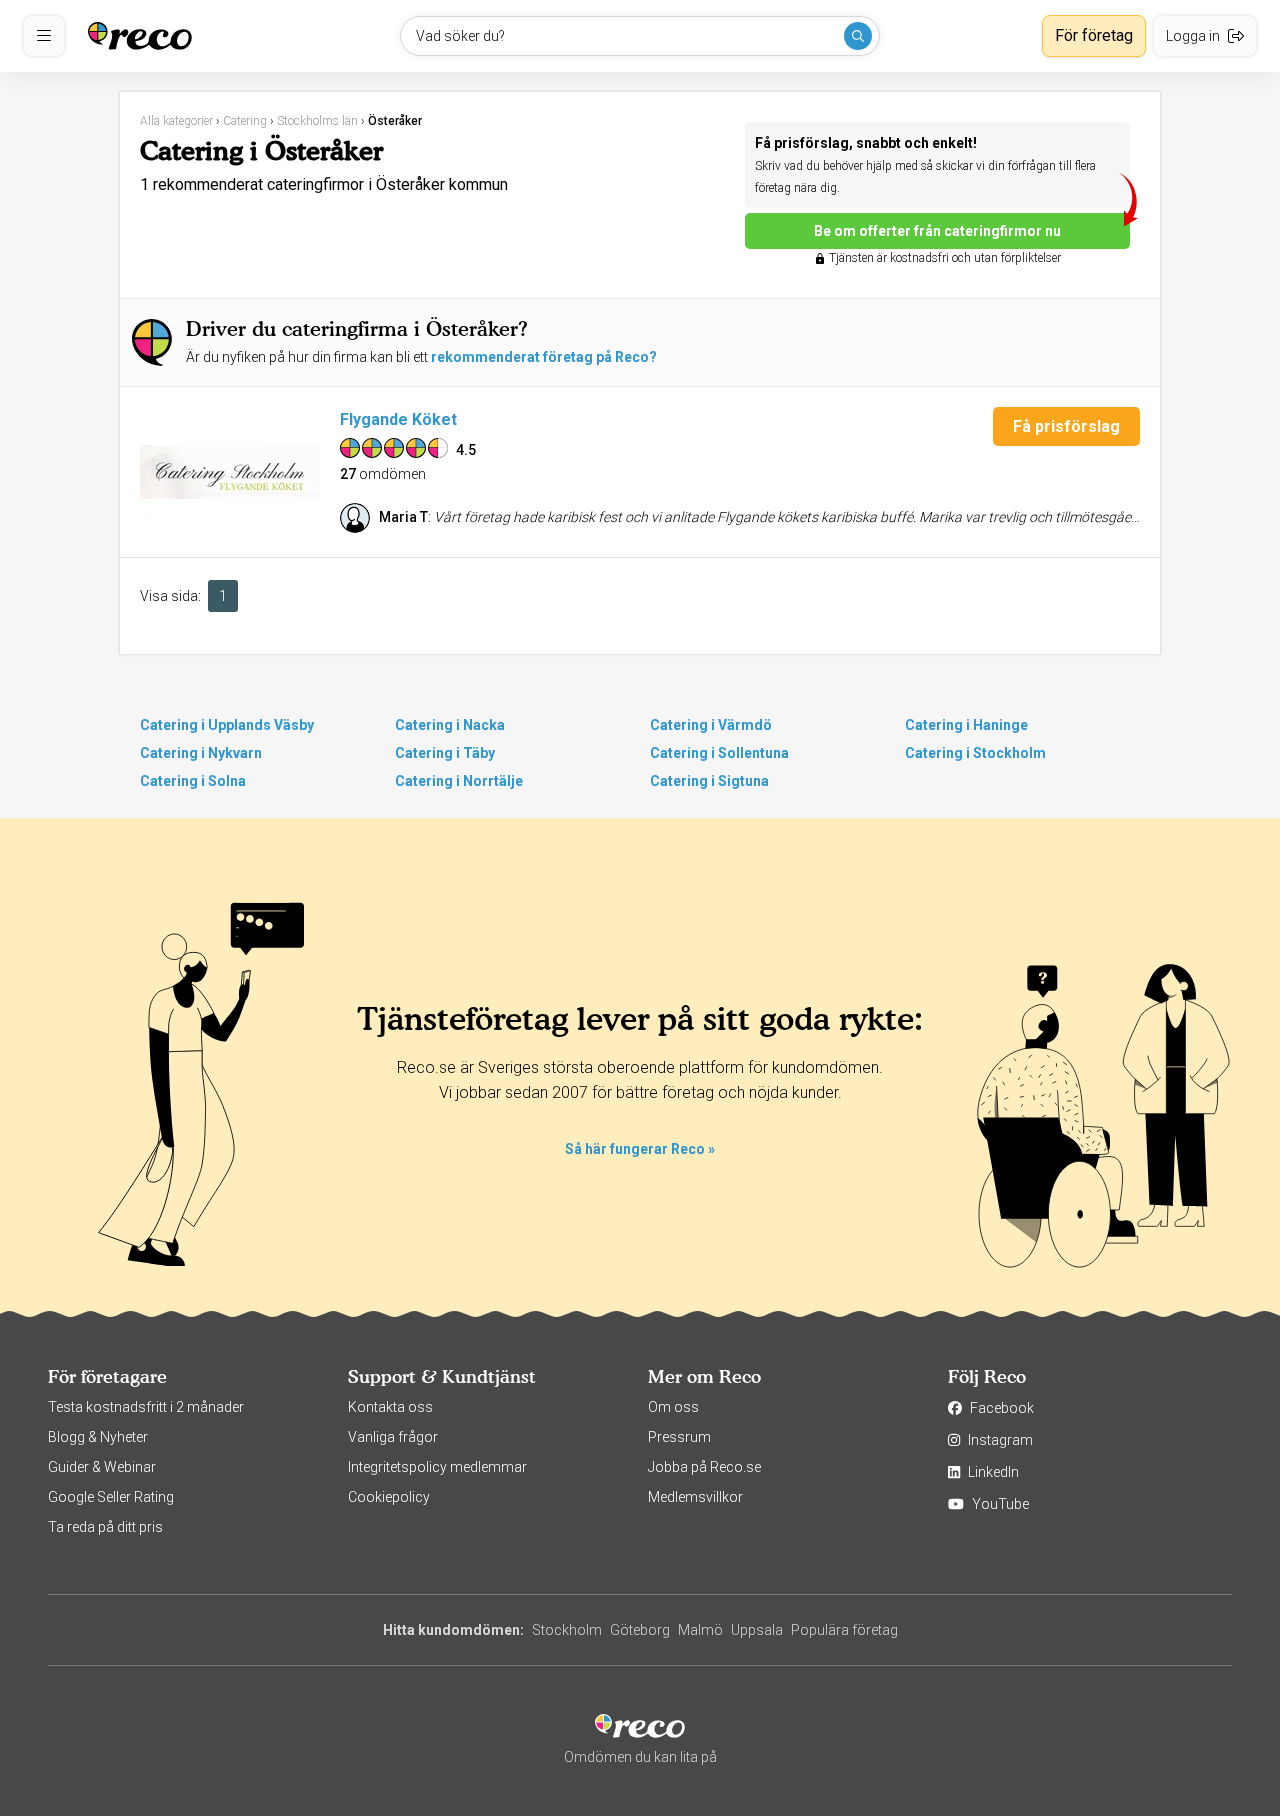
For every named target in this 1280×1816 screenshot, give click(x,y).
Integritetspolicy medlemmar (437, 1467)
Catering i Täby (445, 753)
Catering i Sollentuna (719, 753)
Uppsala (757, 1630)
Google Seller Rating (111, 1497)
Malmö (700, 1630)
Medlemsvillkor (695, 1497)
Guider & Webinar (102, 1467)
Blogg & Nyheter (98, 1437)
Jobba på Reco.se (704, 1467)
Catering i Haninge (966, 725)
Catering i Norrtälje (459, 781)
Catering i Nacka (450, 725)
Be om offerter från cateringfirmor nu (937, 231)
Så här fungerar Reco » (640, 1149)
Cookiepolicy (389, 1497)
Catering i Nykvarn (201, 753)
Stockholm (567, 1630)
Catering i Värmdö (711, 725)
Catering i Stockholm (975, 753)
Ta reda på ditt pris (105, 1527)
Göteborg (640, 1630)
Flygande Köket (398, 419)
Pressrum (679, 1437)
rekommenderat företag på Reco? (544, 357)
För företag (1094, 35)
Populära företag (844, 1630)
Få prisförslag (1066, 426)
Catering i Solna (193, 781)
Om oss (673, 1407)
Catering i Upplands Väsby (227, 725)
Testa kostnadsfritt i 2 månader (146, 1407)
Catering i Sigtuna (709, 781)
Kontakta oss (390, 1407)
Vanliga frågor (393, 1437)
